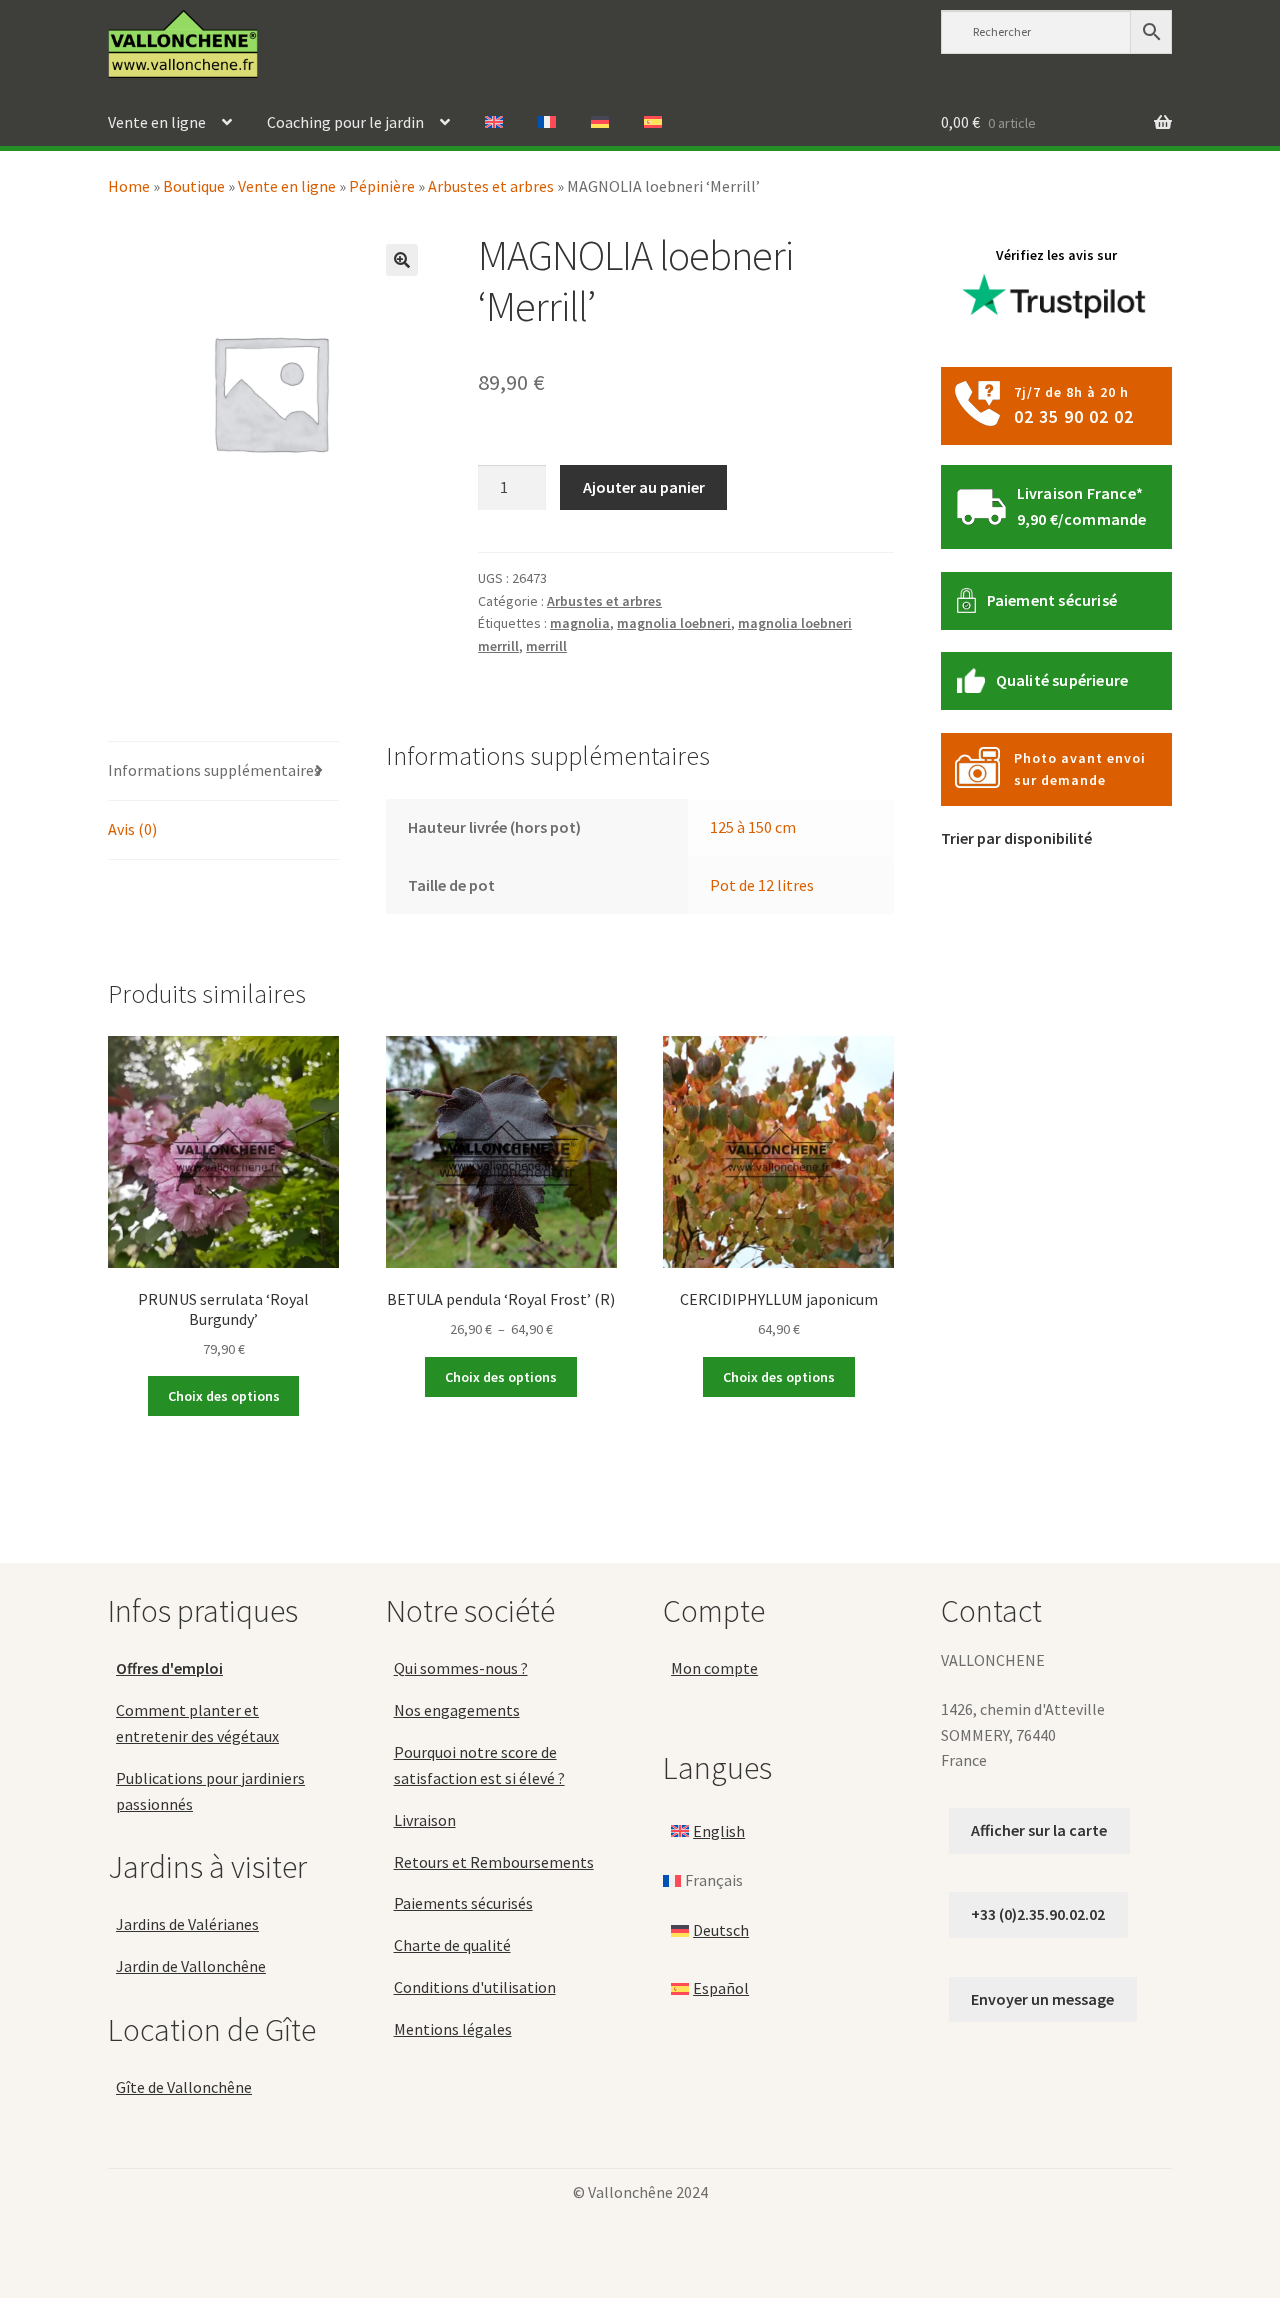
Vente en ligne (157, 122)
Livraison (425, 1819)
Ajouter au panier (644, 487)
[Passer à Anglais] (494, 123)
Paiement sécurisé (1052, 600)
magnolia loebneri (674, 623)
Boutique (194, 186)
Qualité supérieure (1062, 680)
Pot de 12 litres (762, 885)
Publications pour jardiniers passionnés (210, 1790)
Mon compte (714, 1668)
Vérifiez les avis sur (1056, 255)
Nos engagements (457, 1710)
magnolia (580, 623)
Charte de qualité (452, 1945)
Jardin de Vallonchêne (191, 1966)
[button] (402, 260)
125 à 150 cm (753, 827)
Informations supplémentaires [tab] (214, 770)
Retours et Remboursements (494, 1861)
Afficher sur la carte (1039, 1830)
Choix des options (224, 1396)
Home (129, 186)
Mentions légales (453, 2029)
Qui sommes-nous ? (461, 1668)
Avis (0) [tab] (132, 829)
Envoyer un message (1042, 1998)
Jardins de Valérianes (187, 1924)
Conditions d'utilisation (475, 1987)
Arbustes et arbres (491, 186)
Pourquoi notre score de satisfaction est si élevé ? (479, 1765)
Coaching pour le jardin (345, 122)
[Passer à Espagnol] (653, 123)
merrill (546, 646)
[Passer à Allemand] (600, 123)
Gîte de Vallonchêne (184, 2087)
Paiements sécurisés (463, 1903)
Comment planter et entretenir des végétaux (197, 1723)
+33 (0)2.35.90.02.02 (1038, 1914)
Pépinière (382, 186)
